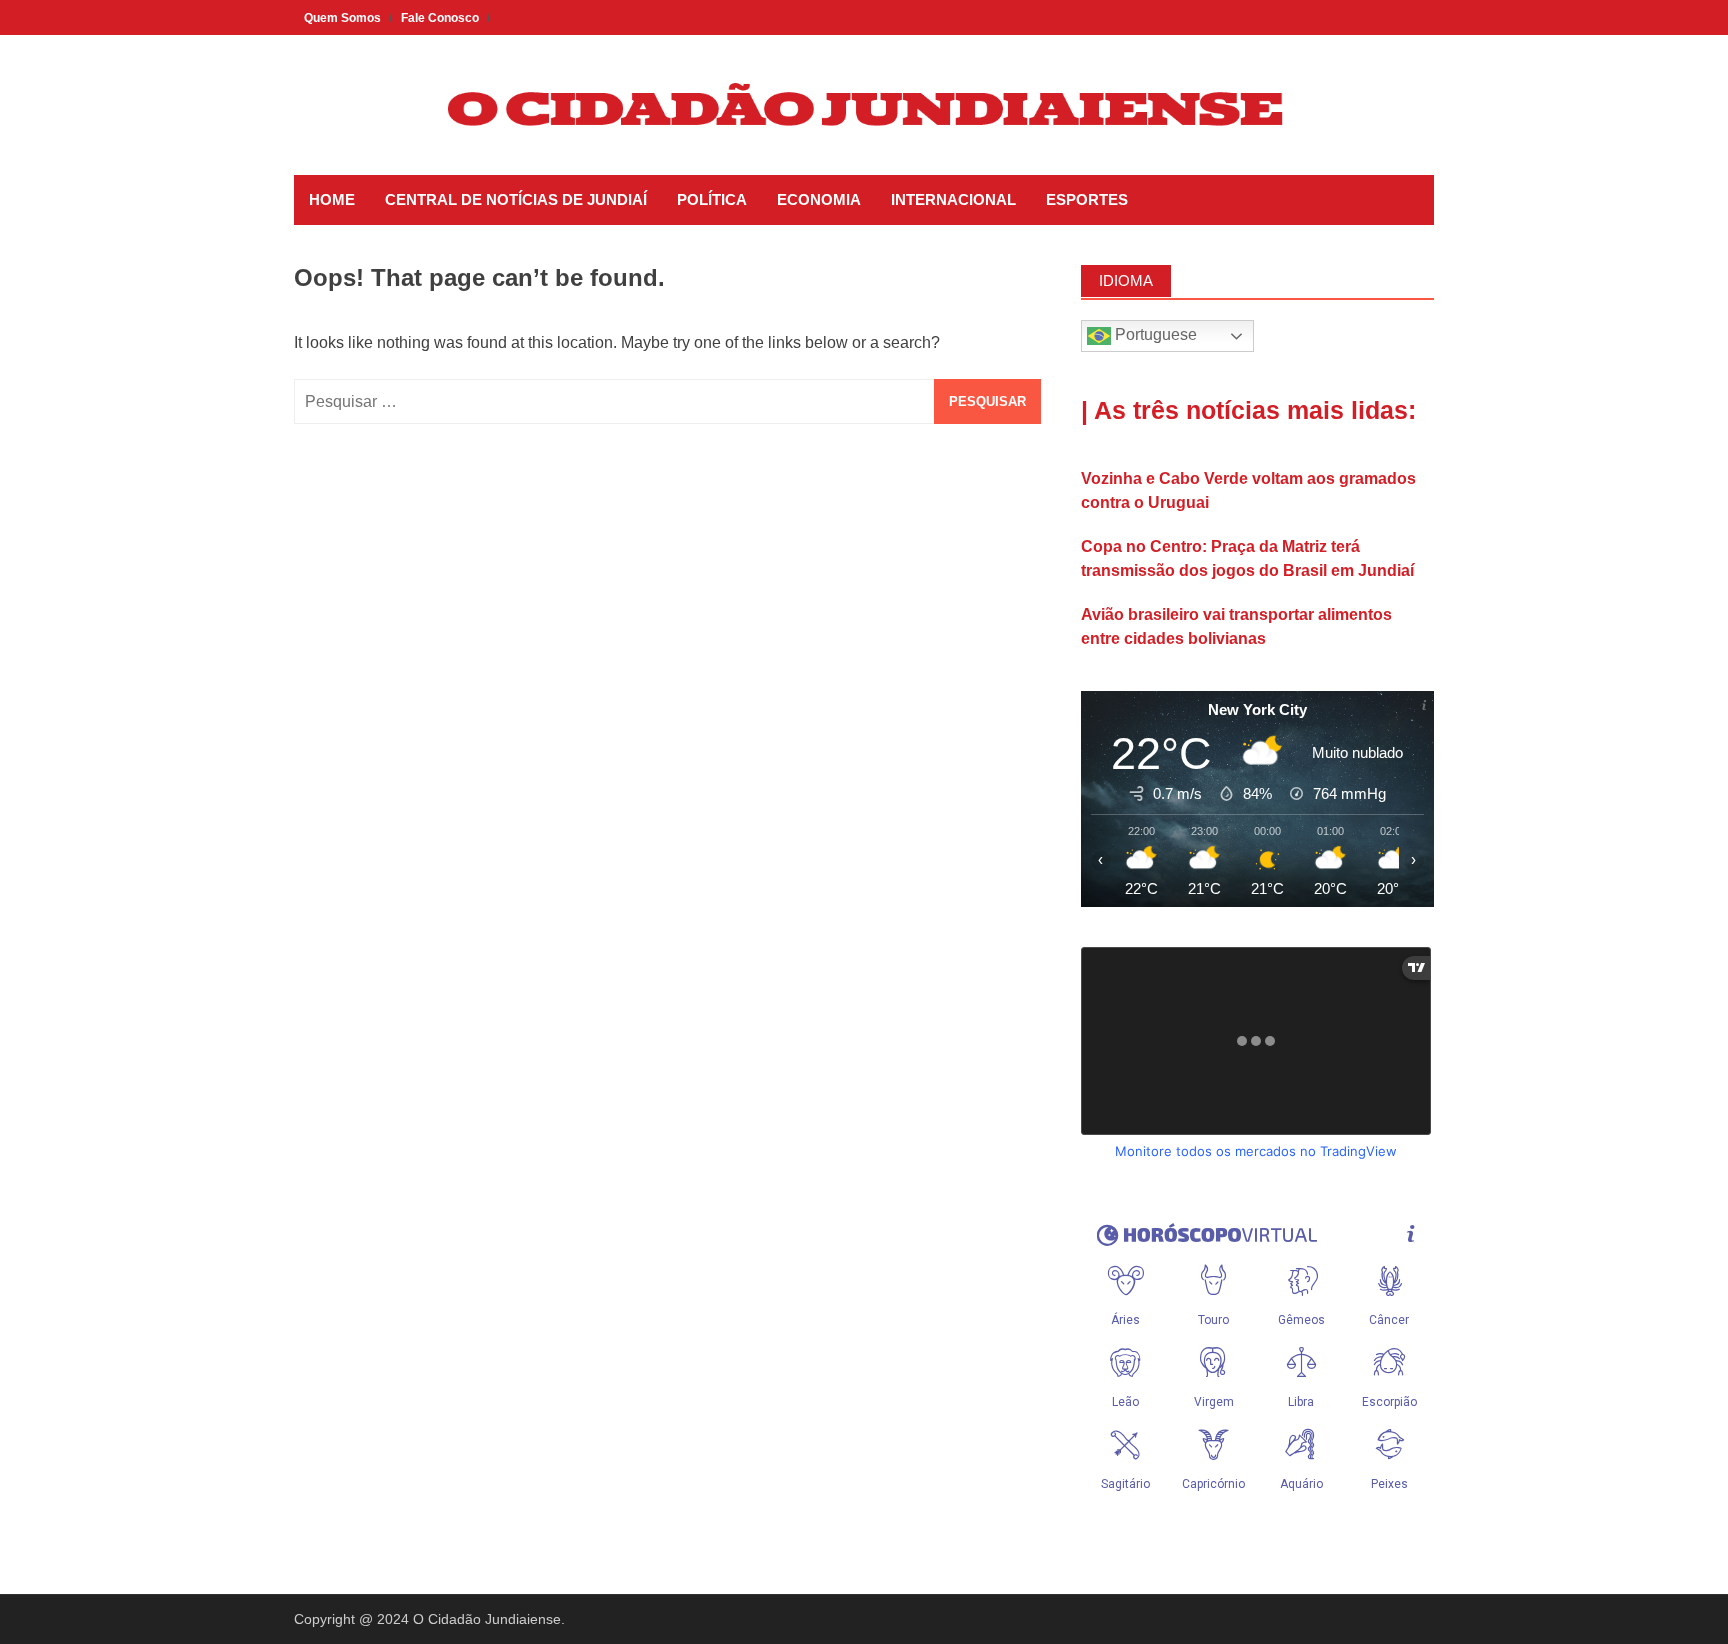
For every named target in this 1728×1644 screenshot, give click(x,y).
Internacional (953, 199)
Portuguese (1154, 334)
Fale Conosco (440, 18)
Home (332, 199)
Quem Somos (342, 18)
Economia (819, 199)
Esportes (1087, 199)
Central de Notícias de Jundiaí (516, 199)
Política (712, 199)
